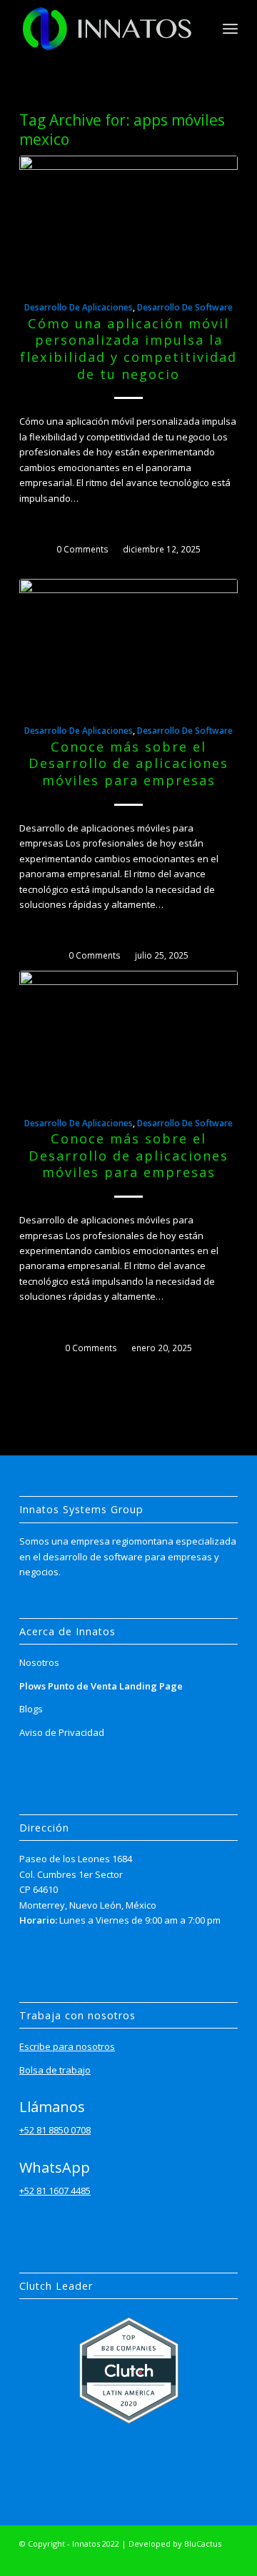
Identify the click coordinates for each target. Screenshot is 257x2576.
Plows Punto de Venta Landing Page (101, 1686)
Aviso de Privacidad (62, 1732)
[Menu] (230, 29)
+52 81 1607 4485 (55, 2191)
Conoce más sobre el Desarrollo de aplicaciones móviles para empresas (128, 763)
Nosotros (39, 1662)
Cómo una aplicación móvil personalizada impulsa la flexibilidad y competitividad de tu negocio (128, 349)
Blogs (31, 1709)
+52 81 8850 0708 (55, 2130)
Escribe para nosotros (67, 2046)
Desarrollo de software (185, 307)
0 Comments (82, 549)
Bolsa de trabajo (55, 2070)
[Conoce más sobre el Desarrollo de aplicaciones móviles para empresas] (128, 644)
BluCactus (203, 2544)
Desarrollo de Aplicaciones (79, 307)
